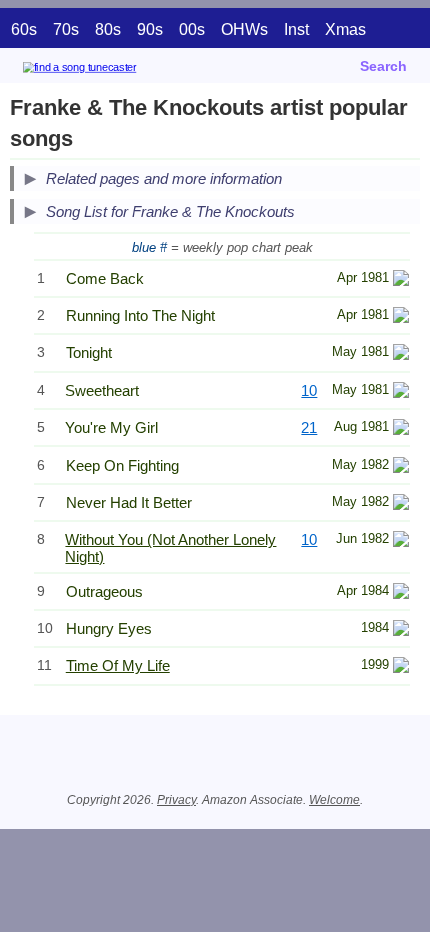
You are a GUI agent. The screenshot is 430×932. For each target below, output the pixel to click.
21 (309, 427)
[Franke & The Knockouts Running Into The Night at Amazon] (401, 317)
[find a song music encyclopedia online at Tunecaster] (109, 70)
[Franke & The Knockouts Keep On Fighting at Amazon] (401, 467)
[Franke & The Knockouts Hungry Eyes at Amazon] (401, 630)
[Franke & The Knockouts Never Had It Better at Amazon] (401, 504)
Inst (296, 29)
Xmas (345, 29)
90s (150, 29)
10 (309, 390)
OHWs (244, 29)
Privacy (176, 800)
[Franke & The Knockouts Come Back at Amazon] (401, 280)
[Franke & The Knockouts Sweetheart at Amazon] (401, 392)
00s (192, 29)
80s (108, 29)
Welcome (334, 800)
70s (66, 29)
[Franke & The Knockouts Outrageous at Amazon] (401, 593)
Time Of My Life (118, 665)
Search (383, 66)
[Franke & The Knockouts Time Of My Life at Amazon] (401, 667)
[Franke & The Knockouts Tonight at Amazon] (401, 354)
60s (24, 29)
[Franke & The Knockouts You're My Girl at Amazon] (401, 429)
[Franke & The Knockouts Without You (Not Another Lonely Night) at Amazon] (401, 541)
